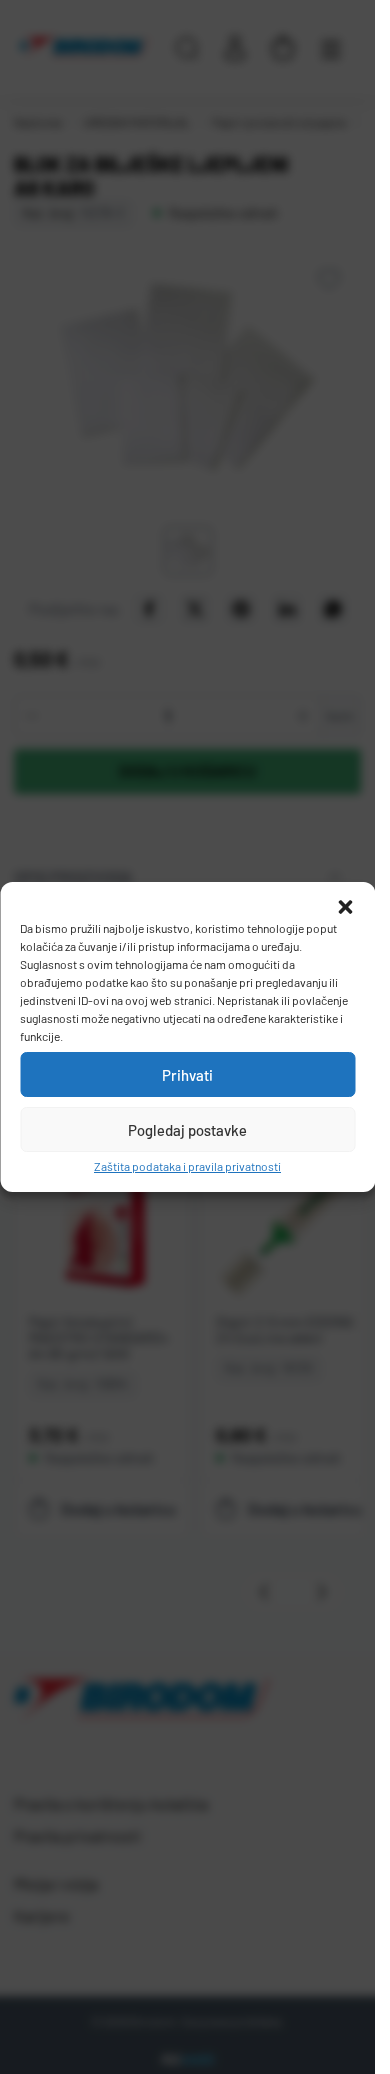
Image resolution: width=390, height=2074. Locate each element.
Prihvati (187, 1075)
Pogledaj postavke (187, 1130)
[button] (345, 907)
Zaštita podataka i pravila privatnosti (187, 1166)
